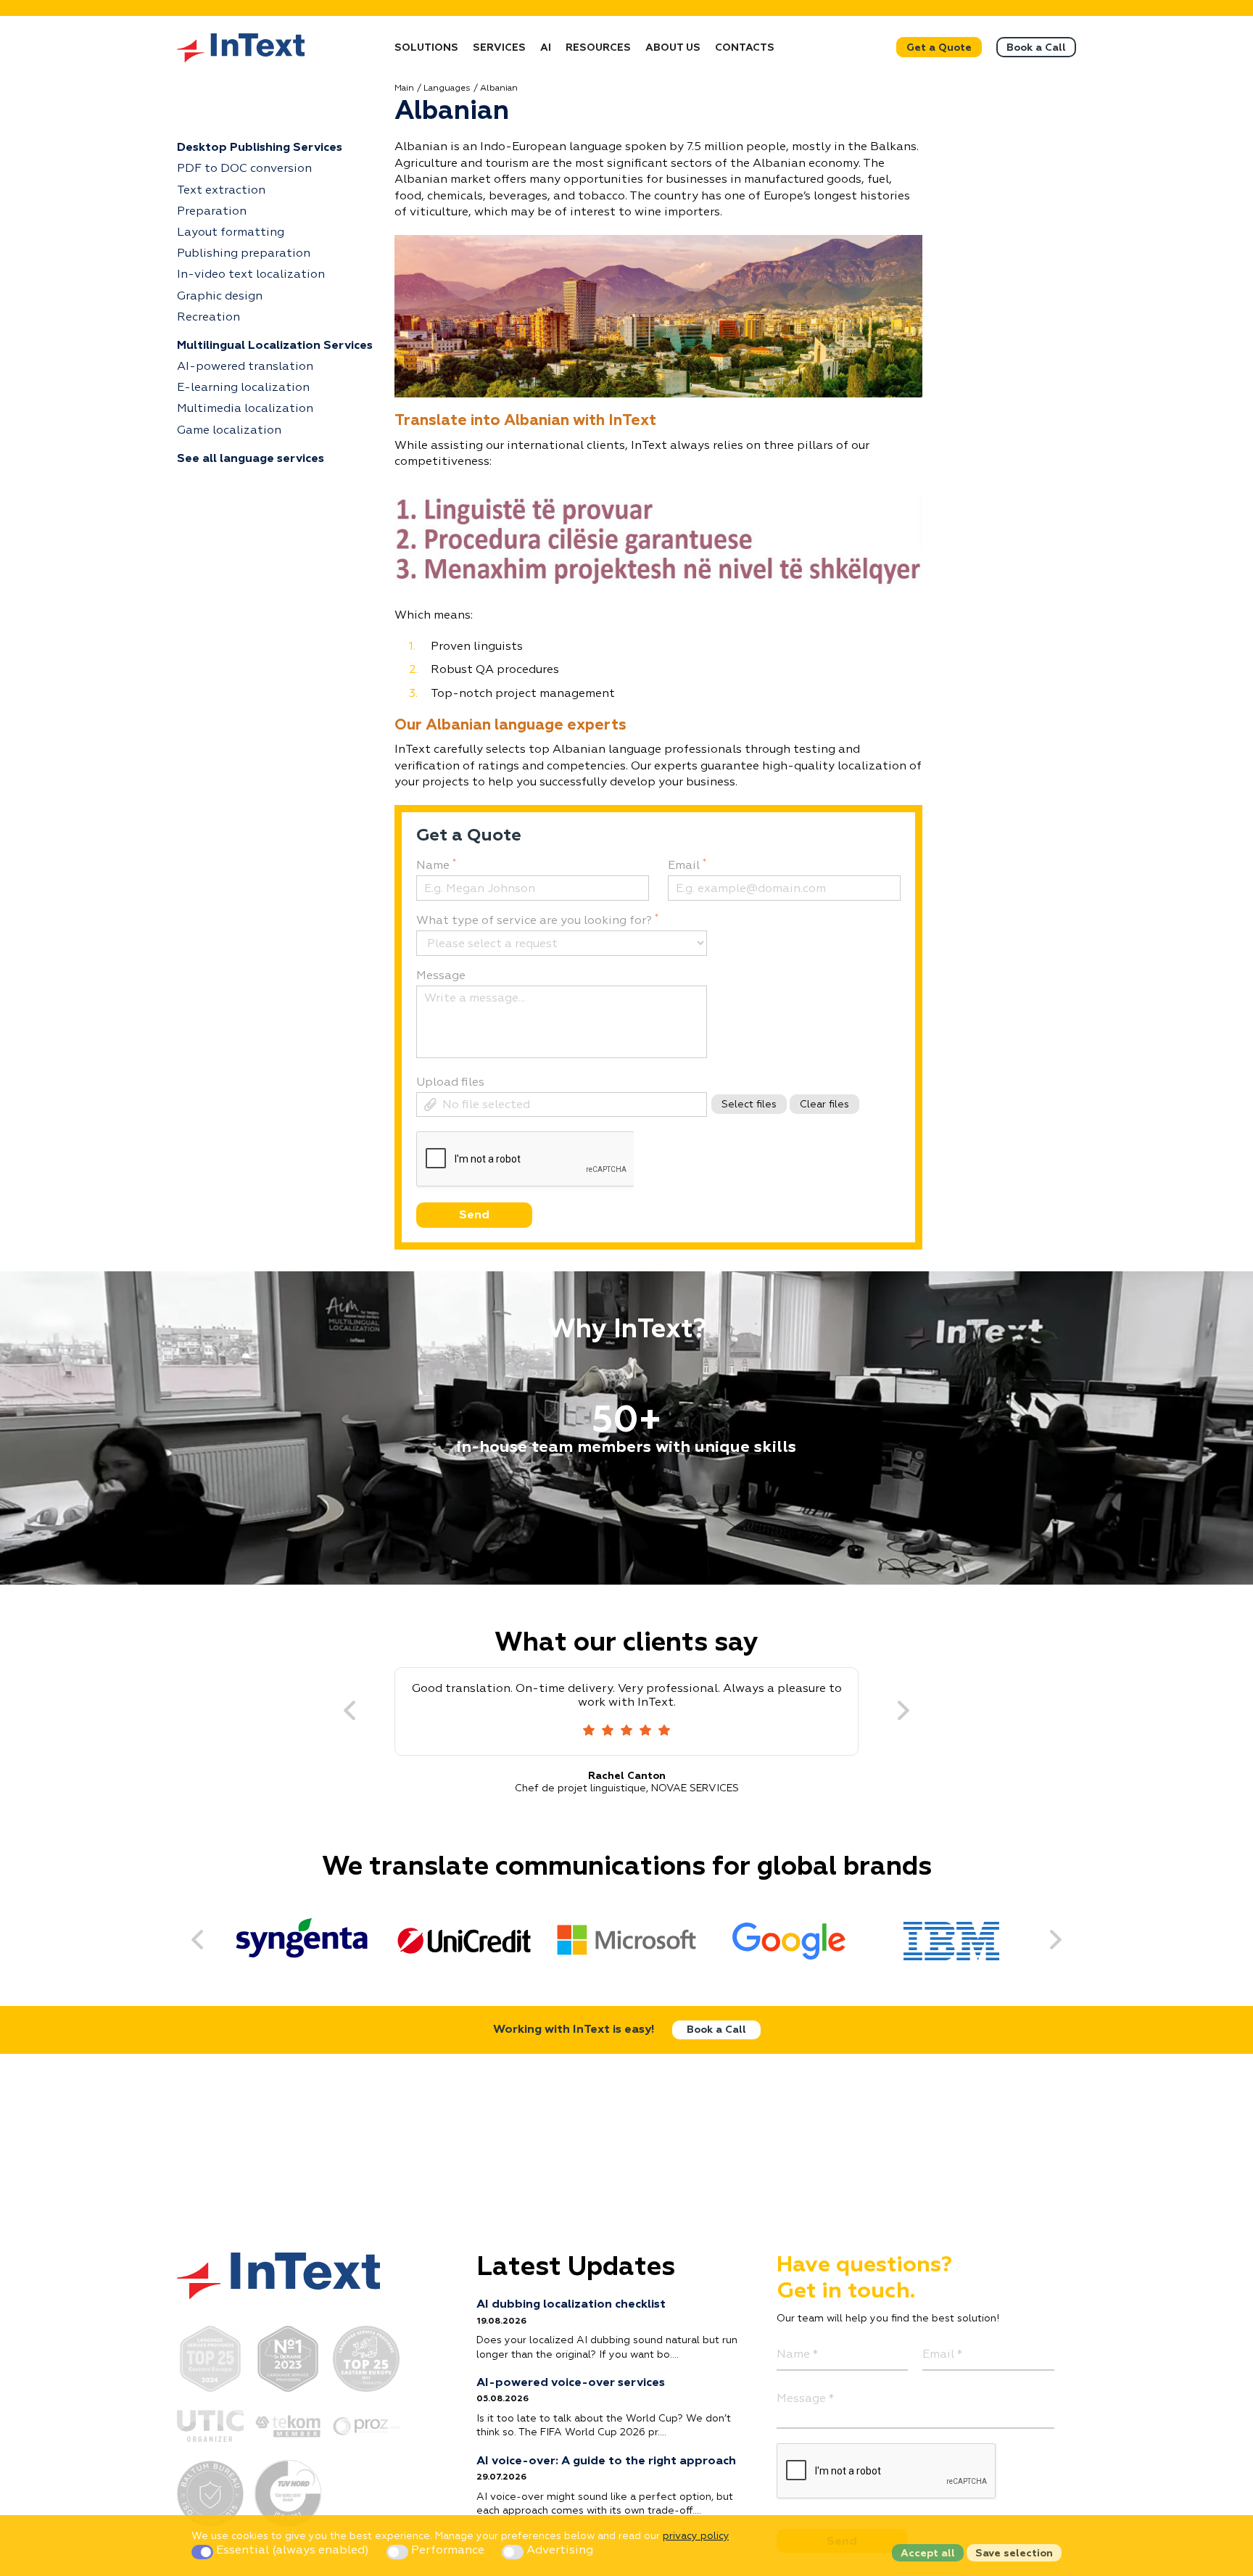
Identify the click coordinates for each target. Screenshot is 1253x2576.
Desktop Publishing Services (260, 148)
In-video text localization (251, 275)
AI (546, 48)
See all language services (251, 459)
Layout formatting (231, 233)
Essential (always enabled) (293, 2551)
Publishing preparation (244, 254)
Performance (448, 2551)
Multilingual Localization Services (275, 346)
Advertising (558, 2551)
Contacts (745, 48)
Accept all (928, 2554)
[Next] (903, 1712)
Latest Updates (576, 2268)
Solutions (426, 48)
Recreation (208, 318)
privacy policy (696, 2536)
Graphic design (220, 297)
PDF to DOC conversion (244, 169)
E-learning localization (243, 388)
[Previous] (350, 1712)
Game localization (229, 431)
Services (499, 48)
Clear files (824, 1105)
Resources (598, 48)
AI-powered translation (245, 367)
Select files (749, 1105)
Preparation (212, 212)
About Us (673, 48)
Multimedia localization (245, 409)
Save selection (1014, 2554)
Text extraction (221, 191)
